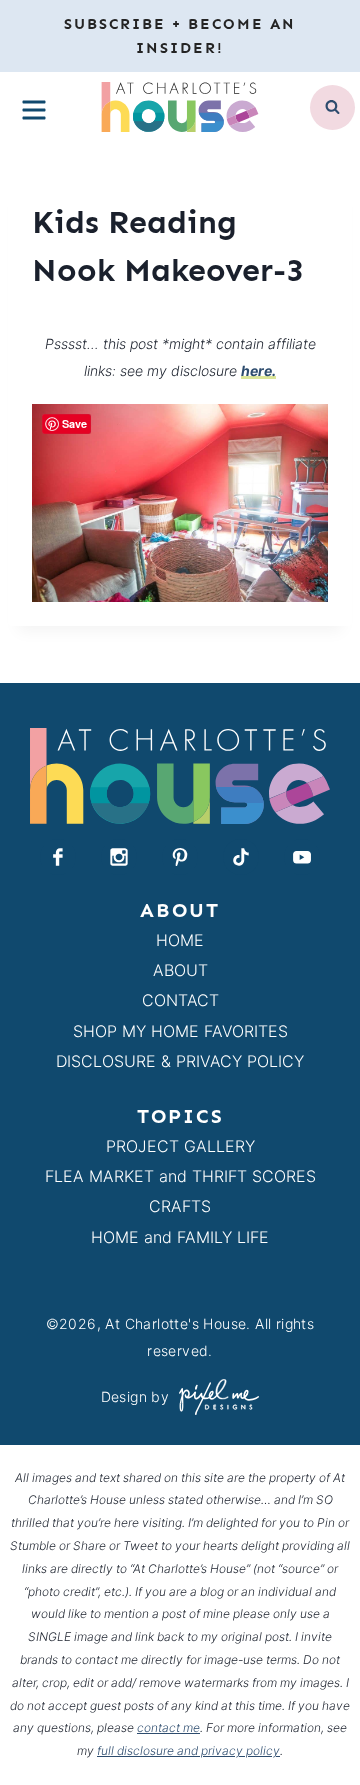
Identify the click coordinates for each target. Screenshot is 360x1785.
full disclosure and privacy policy (188, 1750)
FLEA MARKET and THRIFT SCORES (180, 1176)
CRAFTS (180, 1206)
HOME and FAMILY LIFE (180, 1237)
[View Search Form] (332, 107)
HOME (180, 940)
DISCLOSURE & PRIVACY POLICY (180, 1061)
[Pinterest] (180, 857)
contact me (168, 1727)
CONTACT (180, 1000)
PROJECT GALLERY (180, 1146)
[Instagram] (119, 857)
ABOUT (180, 970)
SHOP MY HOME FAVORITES (180, 1031)
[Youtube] (302, 857)
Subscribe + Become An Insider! (180, 36)
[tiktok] (241, 857)
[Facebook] (58, 857)
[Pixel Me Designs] (214, 1396)
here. (258, 370)
